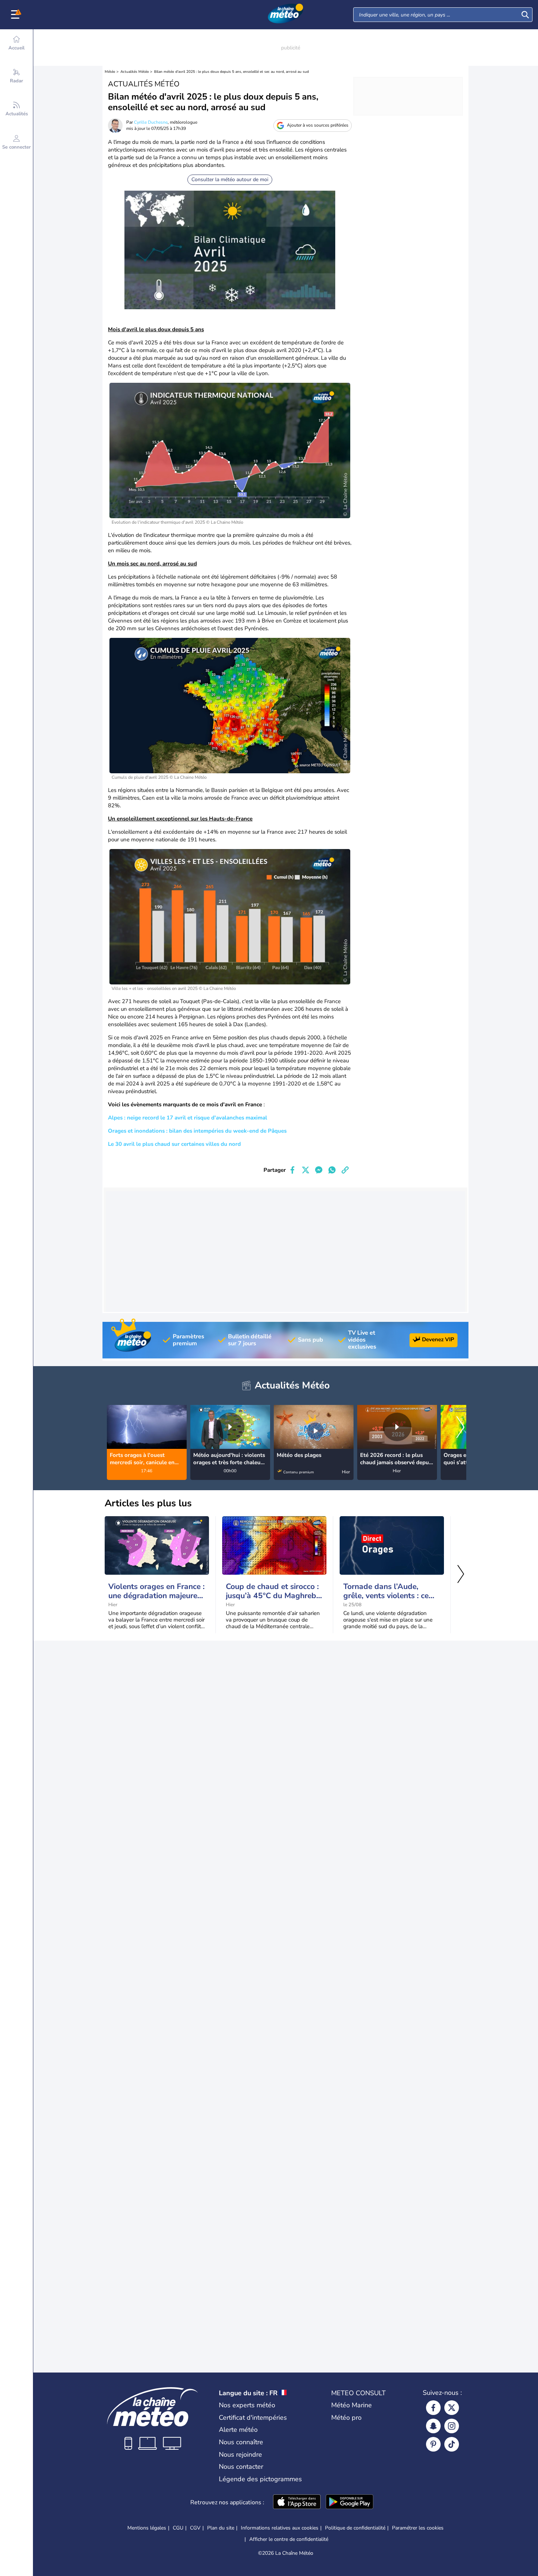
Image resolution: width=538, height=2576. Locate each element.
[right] (460, 1428)
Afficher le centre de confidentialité (289, 2539)
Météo (110, 72)
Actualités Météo (135, 72)
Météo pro (346, 2418)
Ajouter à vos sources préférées (318, 125)
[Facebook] (433, 2408)
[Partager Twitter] (306, 1170)
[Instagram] (452, 2426)
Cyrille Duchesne (151, 122)
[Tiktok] (452, 2444)
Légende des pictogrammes (260, 2479)
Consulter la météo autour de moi (230, 180)
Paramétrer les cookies (418, 2528)
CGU (178, 2528)
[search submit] (525, 15)
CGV (195, 2528)
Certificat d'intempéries (253, 2418)
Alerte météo (238, 2430)
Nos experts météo (247, 2405)
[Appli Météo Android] (350, 2502)
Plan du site (221, 2528)
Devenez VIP (438, 1339)
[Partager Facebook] (292, 1170)
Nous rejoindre (240, 2455)
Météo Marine (352, 2405)
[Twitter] (452, 2408)
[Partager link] (345, 1170)
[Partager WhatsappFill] (332, 1170)
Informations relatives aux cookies (280, 2528)
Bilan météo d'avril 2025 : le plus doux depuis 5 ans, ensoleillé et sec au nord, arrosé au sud (231, 72)
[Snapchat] (433, 2426)
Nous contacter (241, 2467)
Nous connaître (241, 2442)
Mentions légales (147, 2528)
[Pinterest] (433, 2444)
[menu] (16, 15)
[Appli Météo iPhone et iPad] (297, 2502)
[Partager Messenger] (319, 1170)
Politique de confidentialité (355, 2528)
